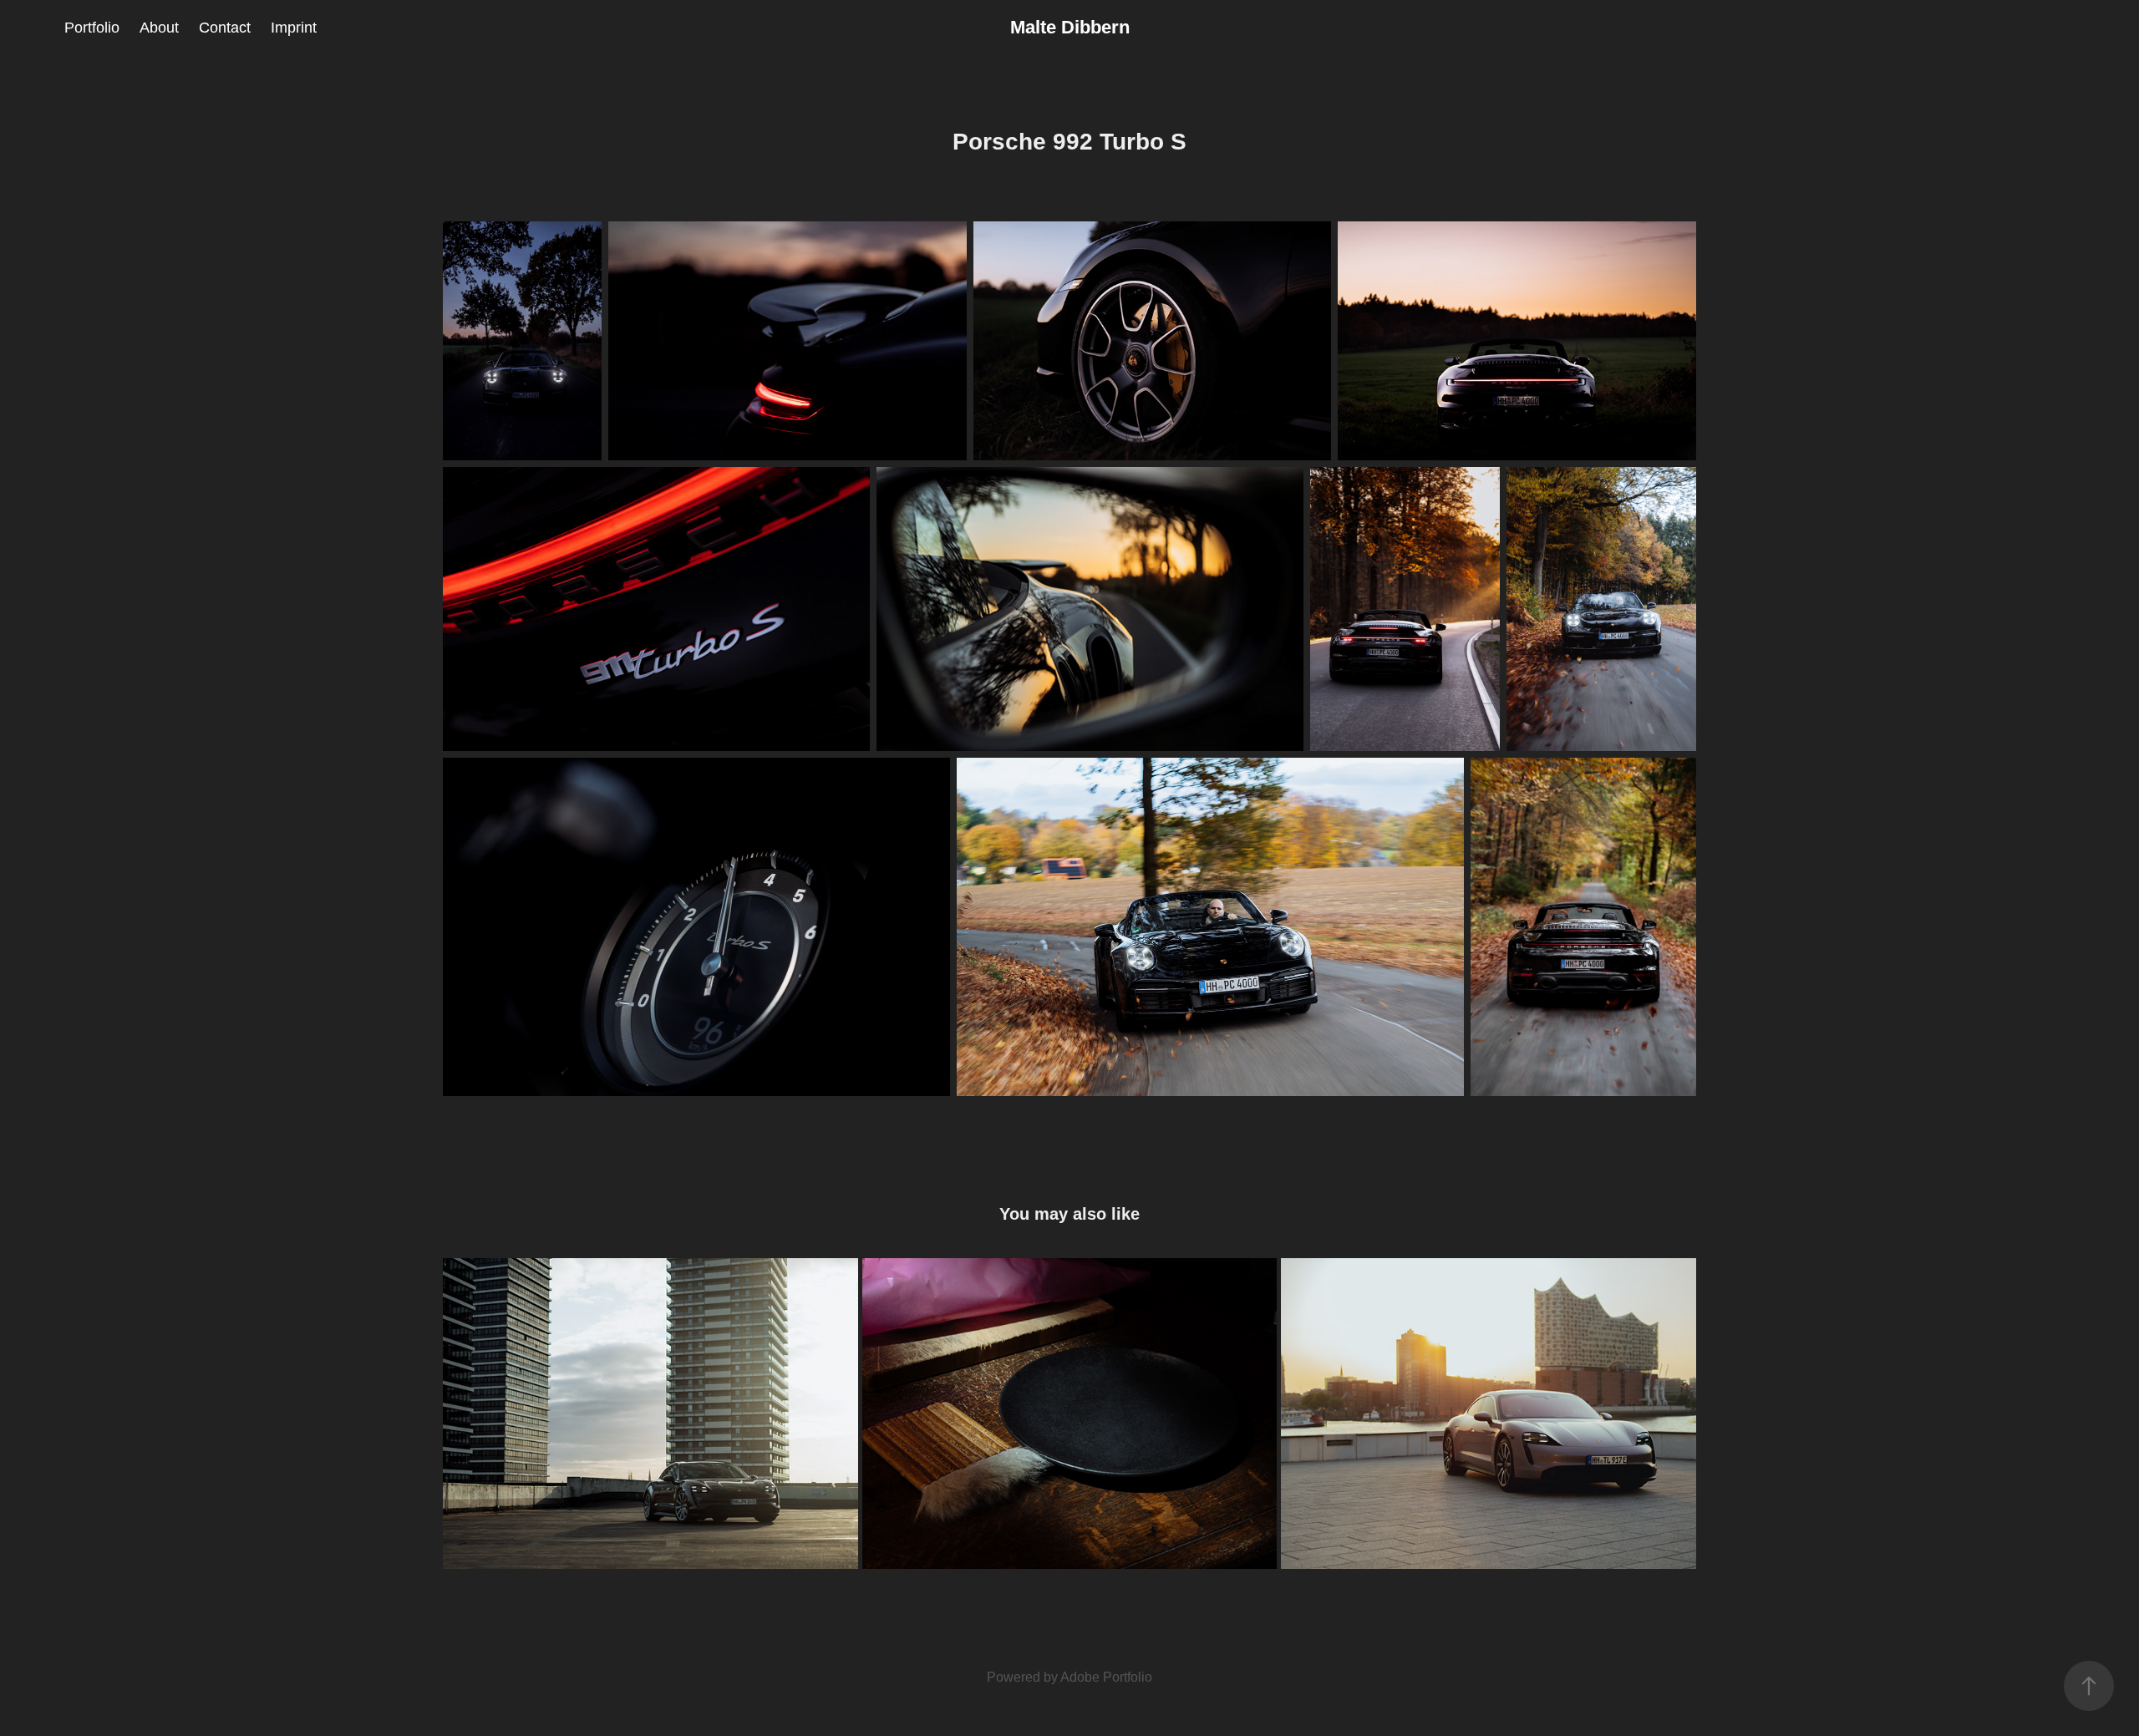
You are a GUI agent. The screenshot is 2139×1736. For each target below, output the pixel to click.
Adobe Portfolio (1106, 1677)
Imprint (294, 28)
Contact (225, 28)
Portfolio (92, 28)
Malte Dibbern (1070, 27)
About (159, 28)
